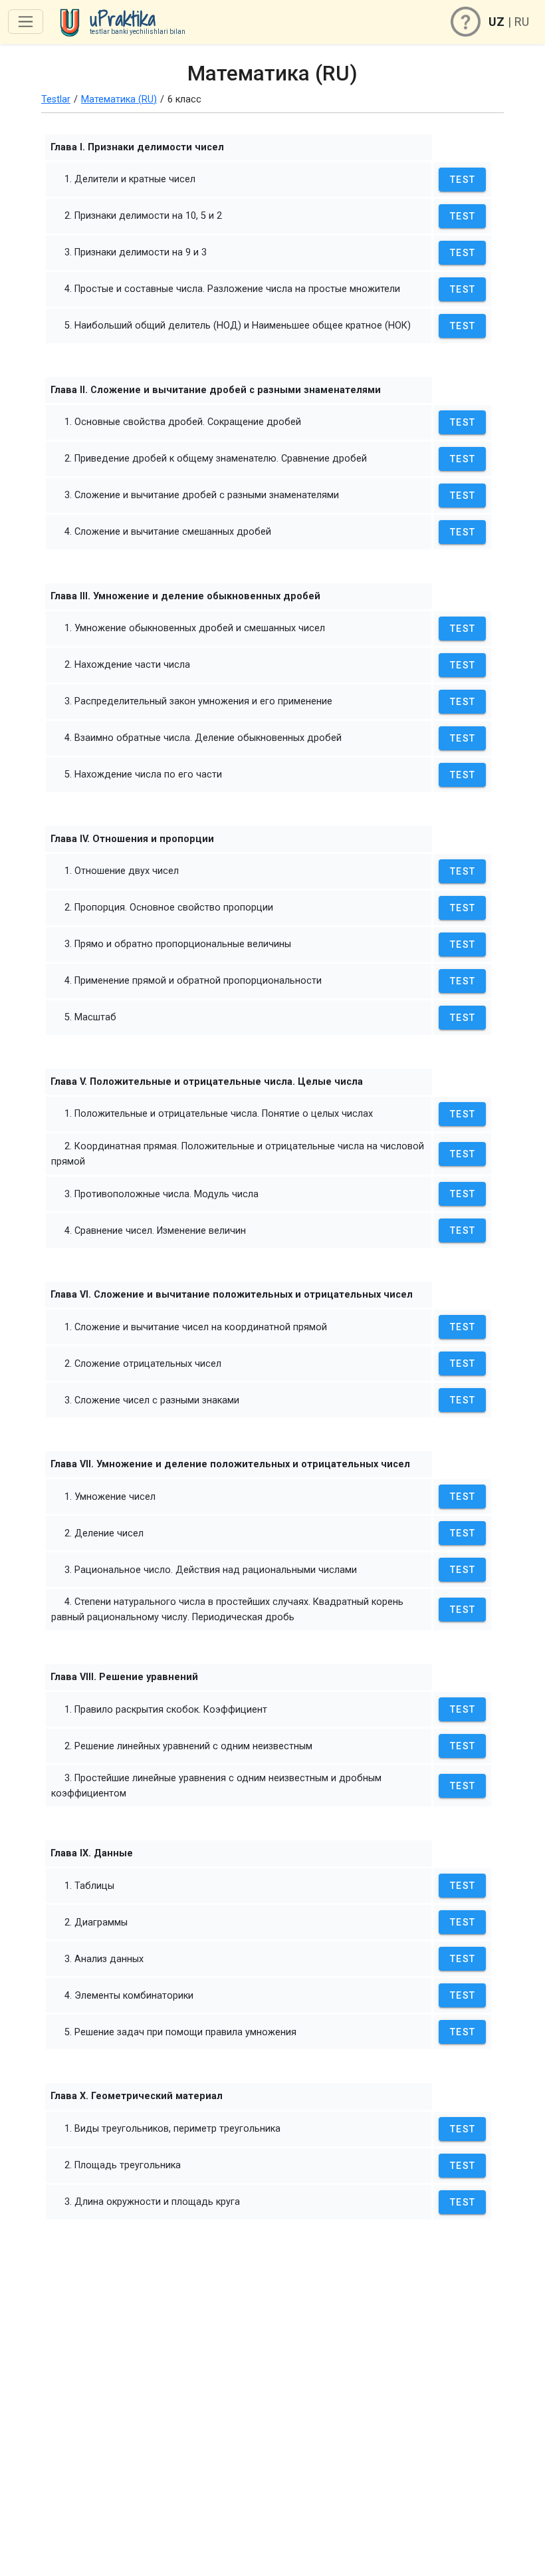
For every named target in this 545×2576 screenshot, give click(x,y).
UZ (496, 22)
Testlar (56, 99)
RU (522, 22)
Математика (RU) (119, 99)
